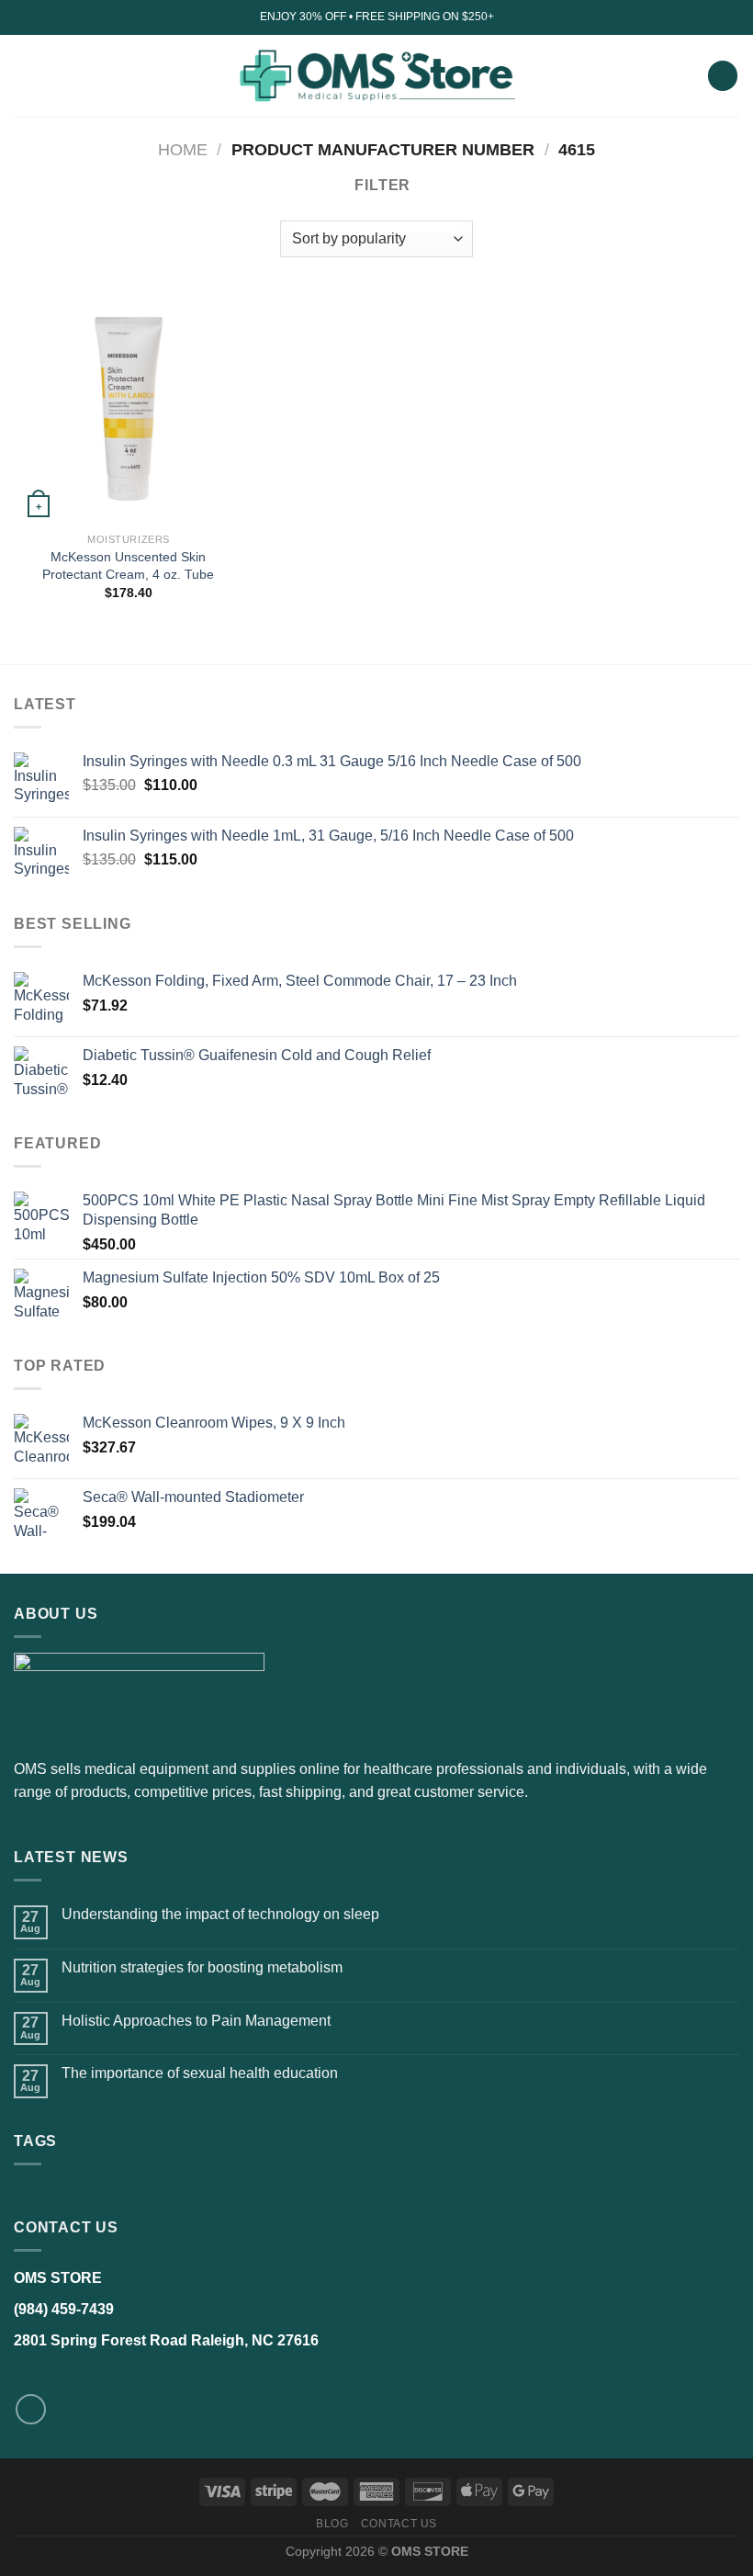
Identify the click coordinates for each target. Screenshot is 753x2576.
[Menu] (25, 76)
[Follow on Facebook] (31, 2409)
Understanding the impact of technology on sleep (220, 1914)
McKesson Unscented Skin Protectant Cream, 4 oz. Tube (128, 565)
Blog (332, 2524)
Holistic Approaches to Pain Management (196, 2021)
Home (183, 149)
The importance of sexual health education (200, 2073)
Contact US (399, 2524)
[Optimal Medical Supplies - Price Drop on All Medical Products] (377, 75)
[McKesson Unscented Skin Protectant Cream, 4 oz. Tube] (129, 409)
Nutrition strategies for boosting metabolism (202, 1967)
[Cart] (723, 76)
